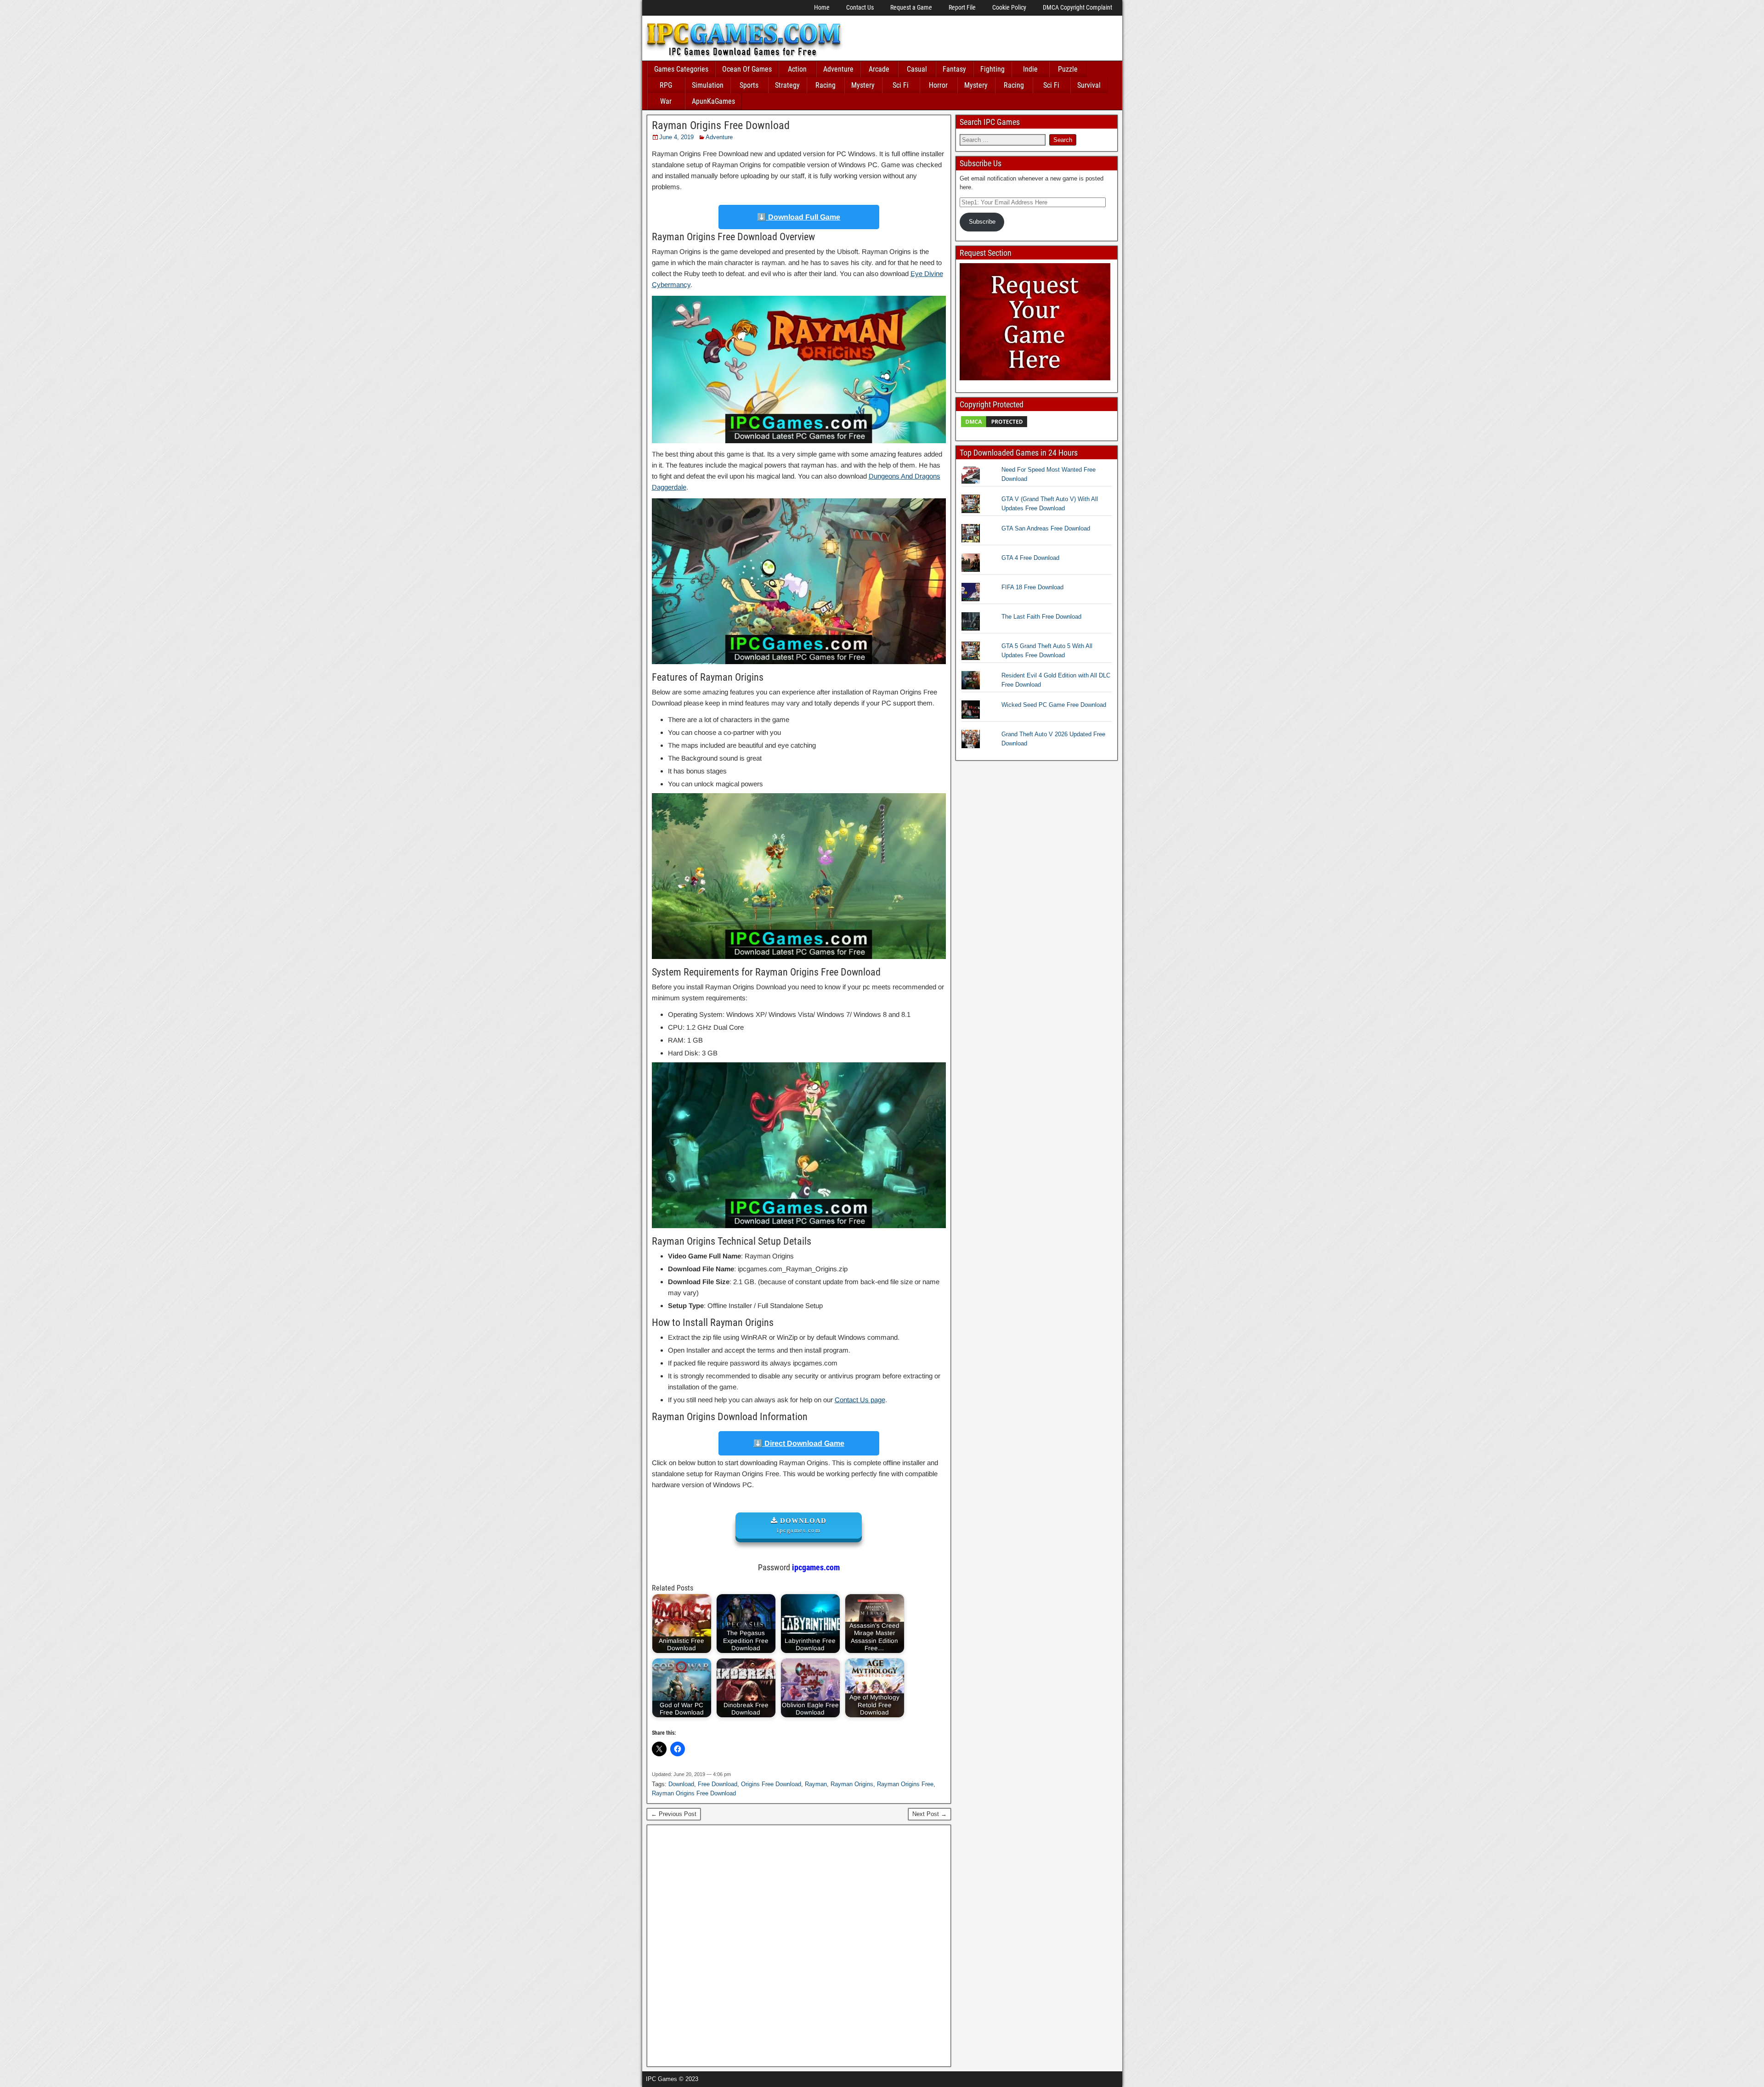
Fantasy (954, 69)
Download (681, 1784)
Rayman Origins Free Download (721, 125)
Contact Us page (860, 1400)
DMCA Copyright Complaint (1077, 7)
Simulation (708, 85)
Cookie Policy (1009, 7)
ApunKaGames (713, 101)
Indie (1030, 69)
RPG (666, 85)
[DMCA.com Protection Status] (994, 426)
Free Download (718, 1784)
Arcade (879, 69)
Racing (825, 85)
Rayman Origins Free (905, 1784)
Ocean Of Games (747, 69)
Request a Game (911, 7)
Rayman (816, 1784)
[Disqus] (799, 1945)
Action (797, 69)
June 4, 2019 (676, 137)
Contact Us (860, 7)
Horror (938, 85)
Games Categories (681, 69)
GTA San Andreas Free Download (1046, 528)
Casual (917, 69)
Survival (1089, 85)
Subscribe (982, 222)
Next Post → (930, 1814)
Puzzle (1068, 69)
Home (822, 7)
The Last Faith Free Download (1041, 617)
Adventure (838, 69)
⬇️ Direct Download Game (799, 1443)
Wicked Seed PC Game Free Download (1054, 705)
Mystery (863, 85)
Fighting (992, 69)
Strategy (787, 85)
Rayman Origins (852, 1784)
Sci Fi (901, 85)
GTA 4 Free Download (1030, 558)
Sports (749, 85)
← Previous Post (674, 1814)
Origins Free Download (771, 1784)
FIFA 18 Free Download (1032, 587)
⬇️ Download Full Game (799, 217)
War (666, 101)
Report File (962, 7)
